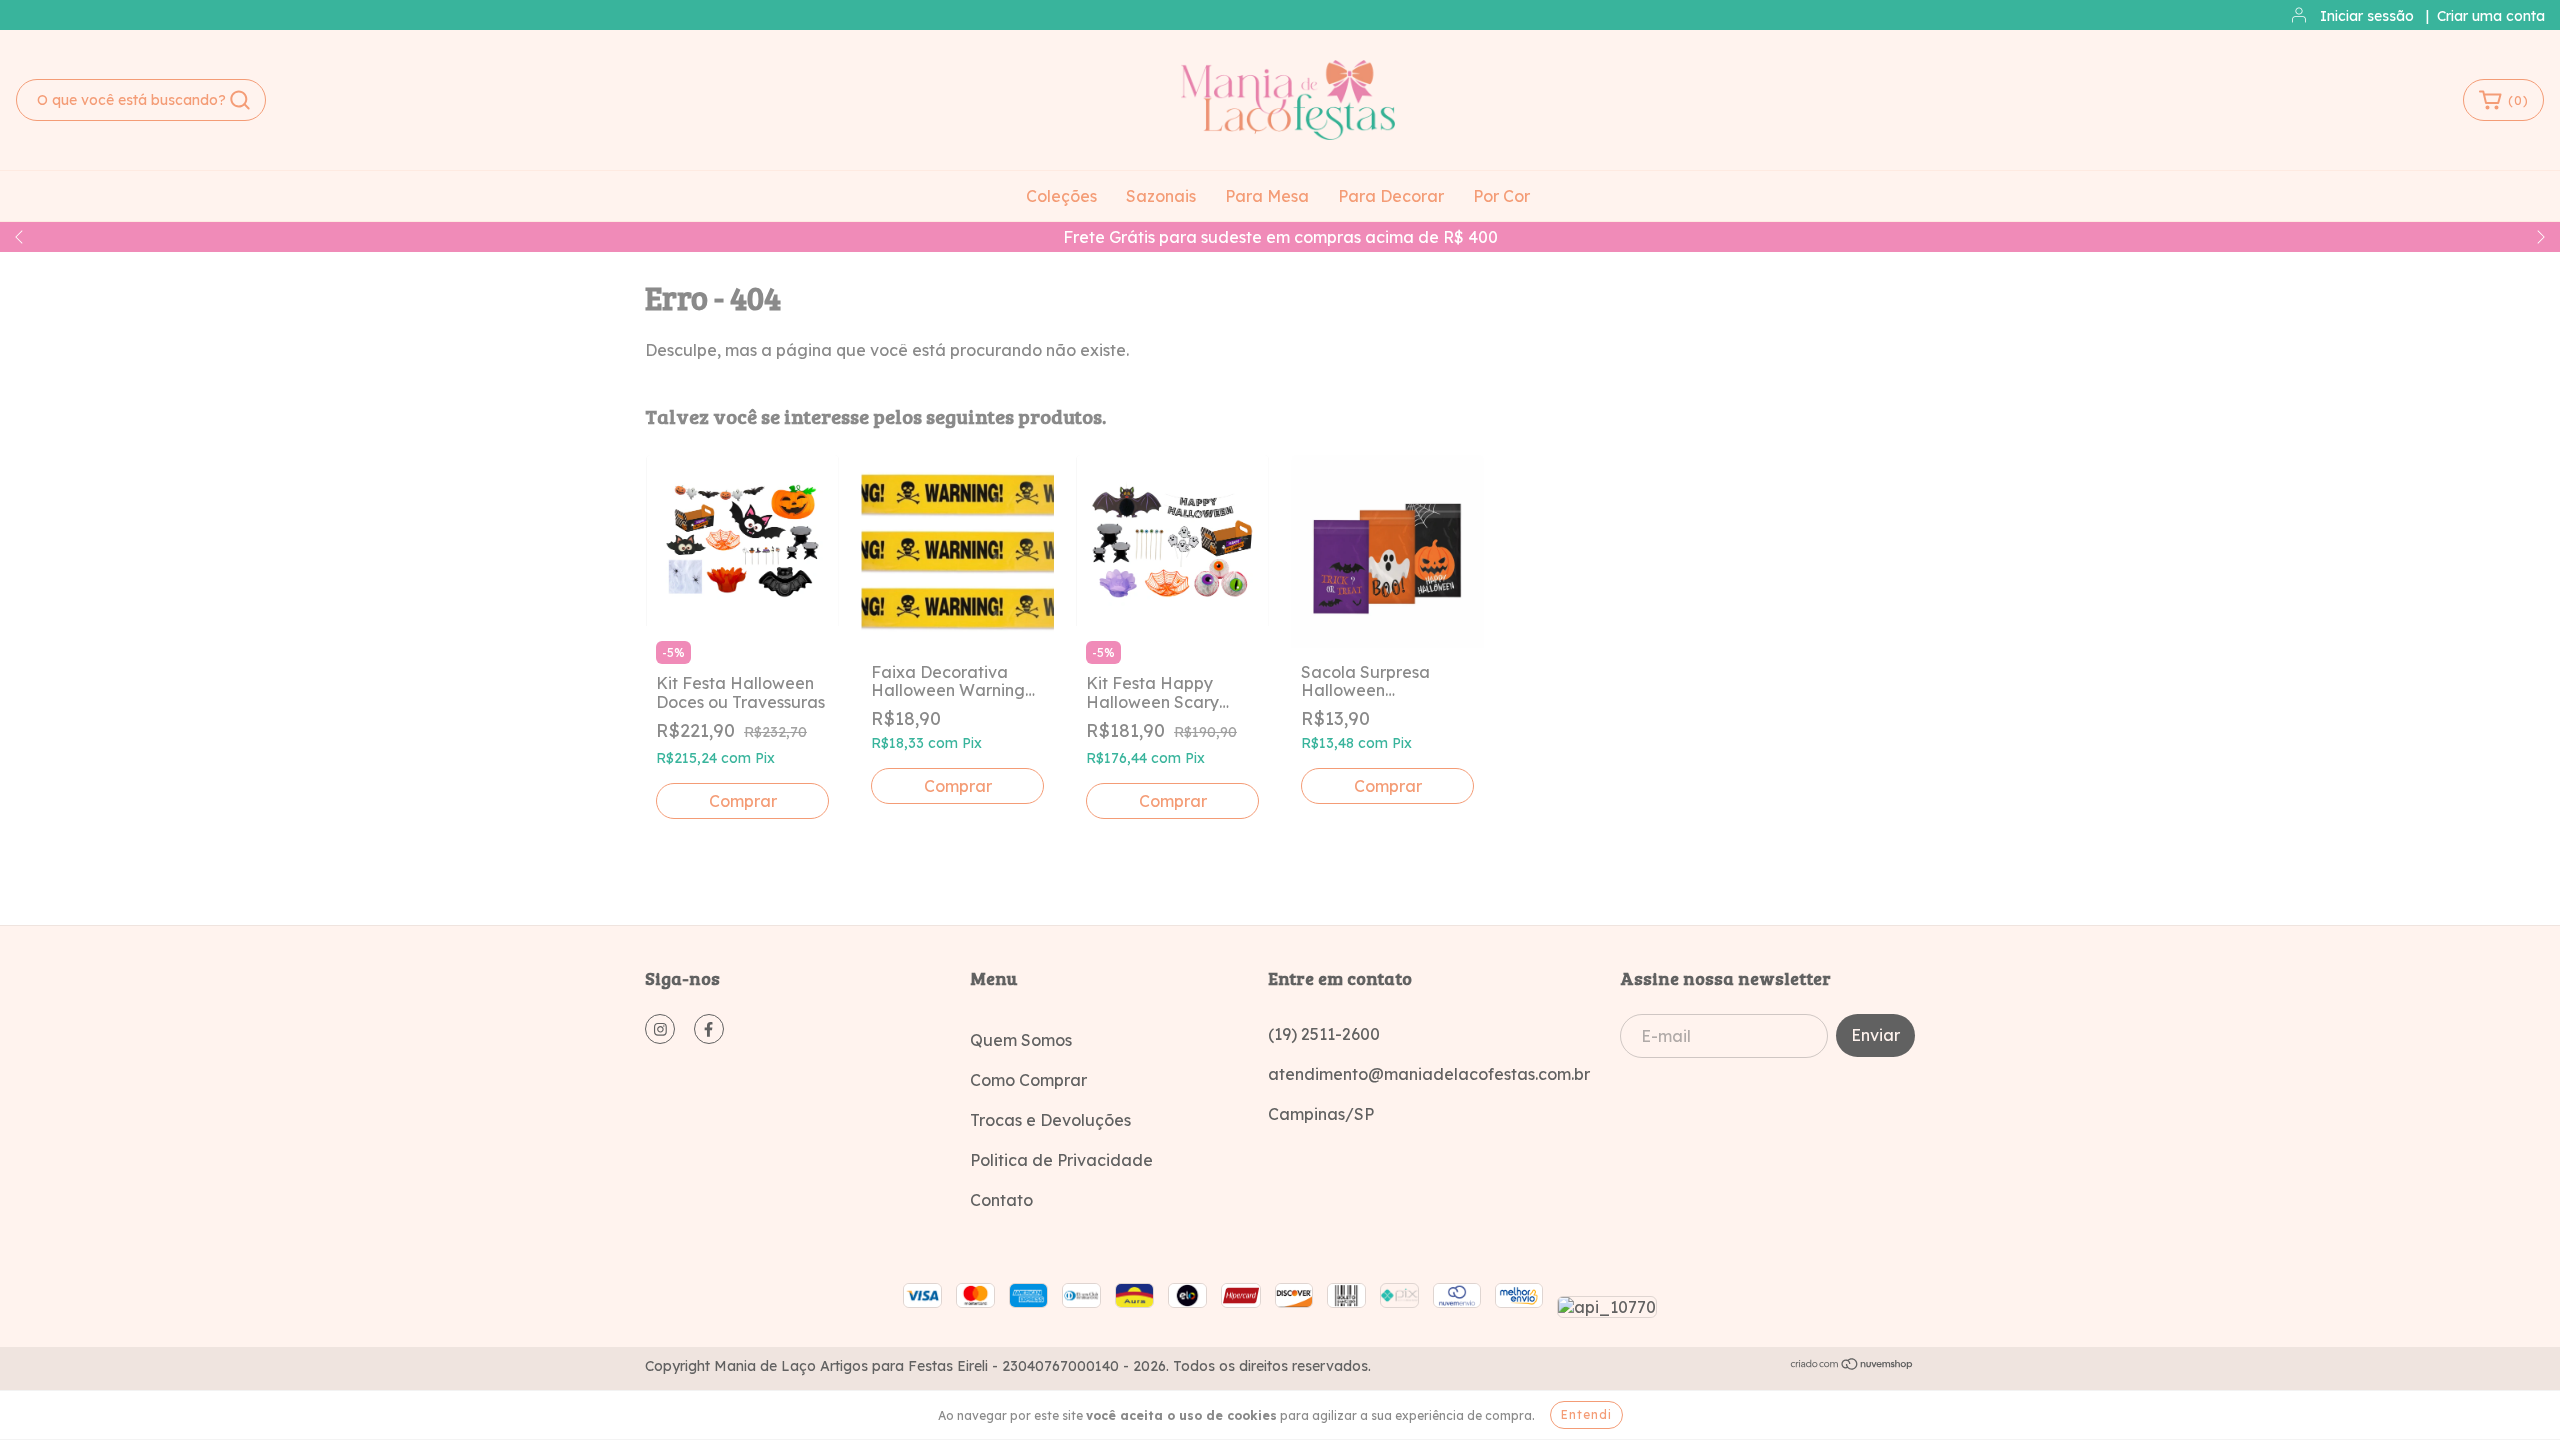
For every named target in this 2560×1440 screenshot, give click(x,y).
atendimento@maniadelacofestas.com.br (1429, 1074)
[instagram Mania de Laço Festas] (660, 1029)
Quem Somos (1021, 1040)
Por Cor (1501, 196)
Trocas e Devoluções (1050, 1120)
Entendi (1586, 1414)
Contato (1001, 1200)
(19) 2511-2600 (1324, 1034)
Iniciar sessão (2367, 16)
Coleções (1061, 196)
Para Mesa (1267, 196)
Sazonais (1161, 196)
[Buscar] (240, 100)
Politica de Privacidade (1061, 1160)
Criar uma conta (2491, 16)
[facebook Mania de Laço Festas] (709, 1029)
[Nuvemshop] (1852, 1366)
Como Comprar (1028, 1080)
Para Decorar (1391, 196)
